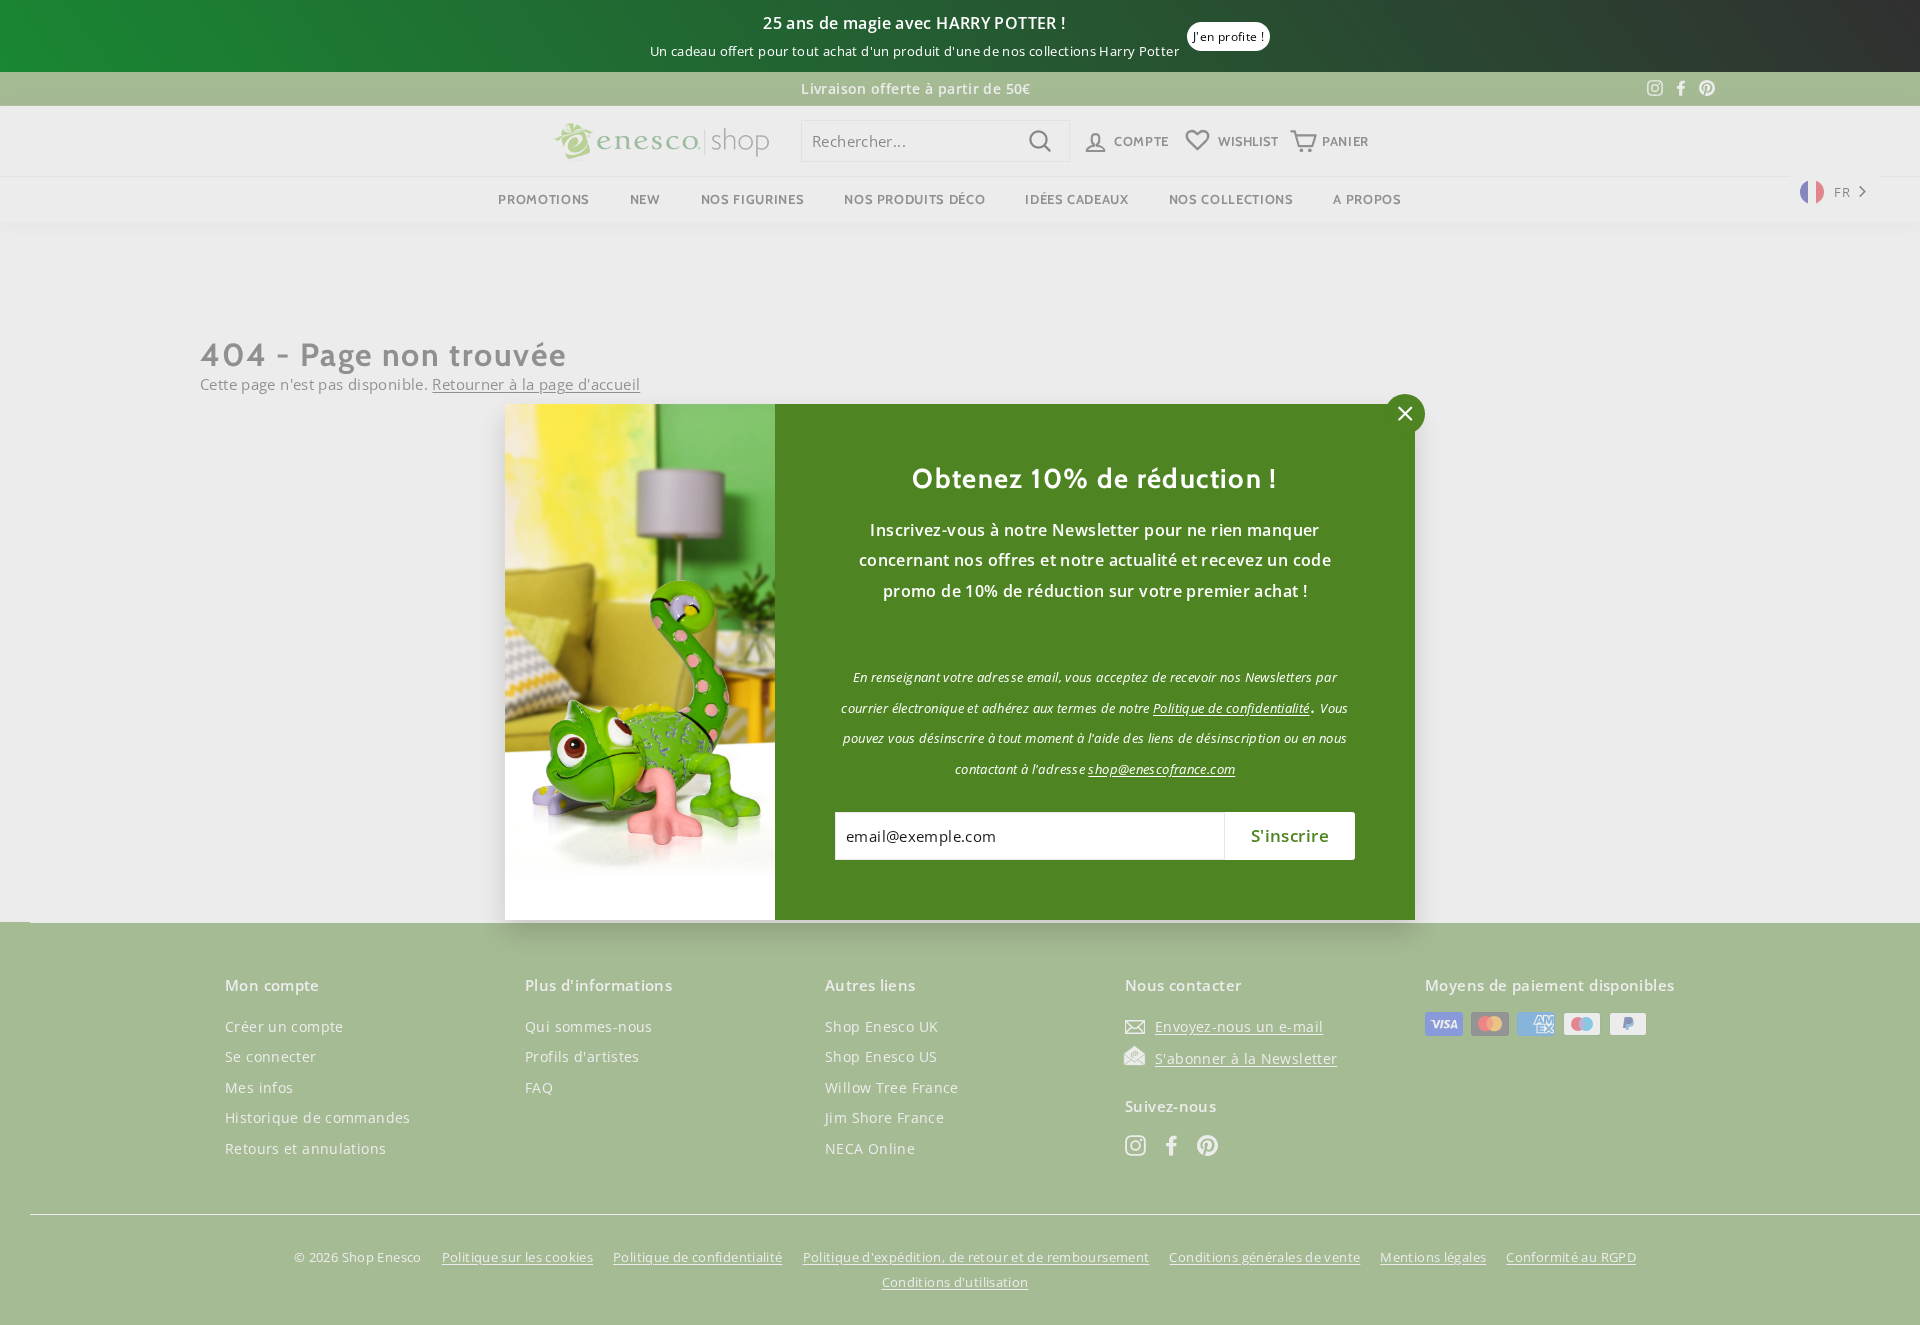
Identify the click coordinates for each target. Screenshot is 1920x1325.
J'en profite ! (1228, 36)
